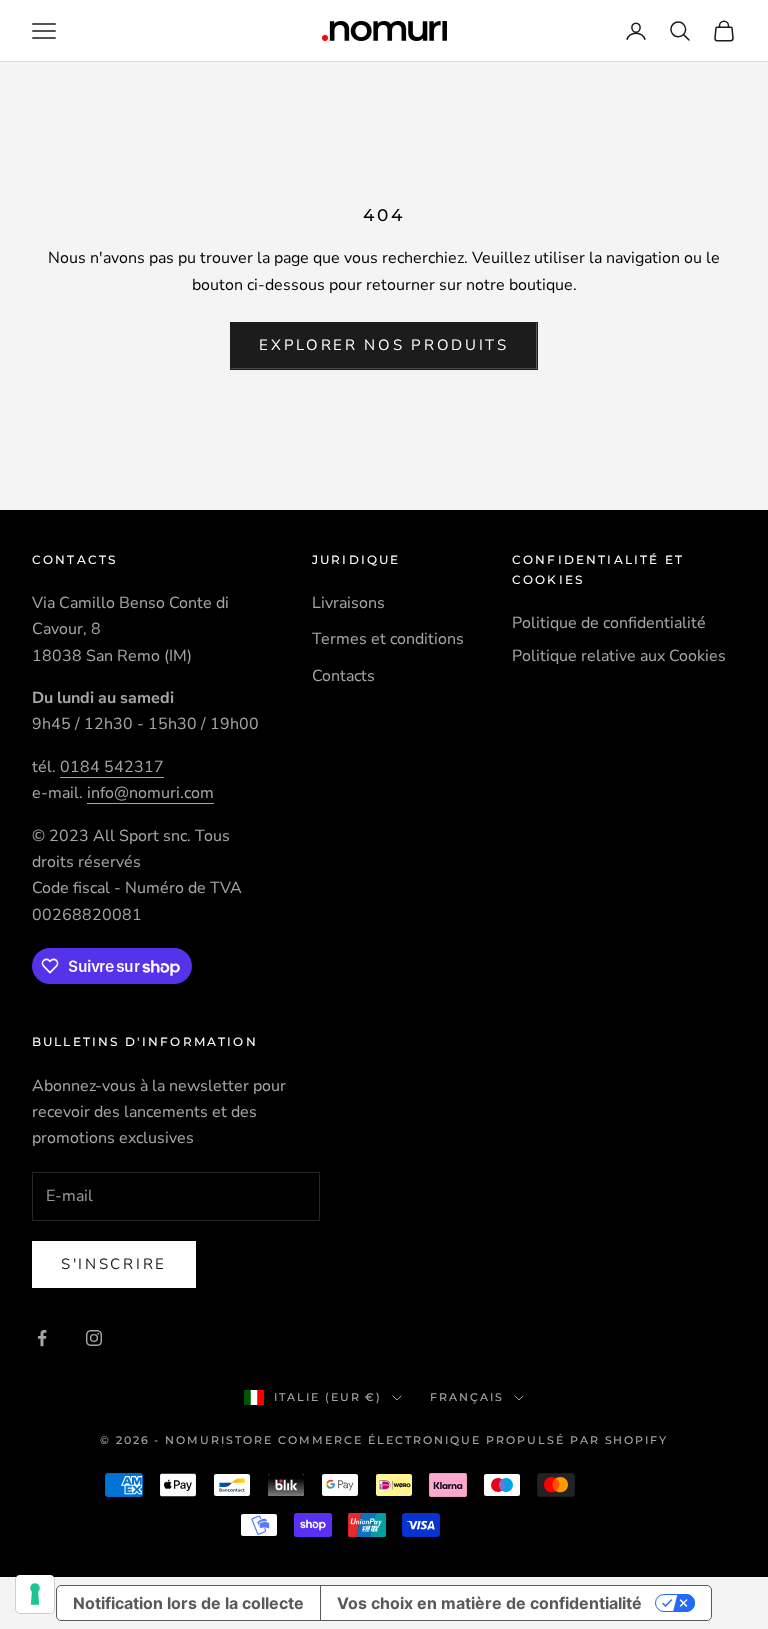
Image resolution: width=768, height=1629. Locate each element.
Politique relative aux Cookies (619, 656)
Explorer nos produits (384, 345)
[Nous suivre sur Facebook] (42, 1338)
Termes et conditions (388, 639)
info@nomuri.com (150, 793)
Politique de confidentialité (609, 623)
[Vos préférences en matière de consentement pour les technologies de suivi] (35, 1594)
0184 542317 (112, 767)
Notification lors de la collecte (188, 1603)
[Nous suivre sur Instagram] (94, 1338)
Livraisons (348, 603)
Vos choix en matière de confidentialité (489, 1603)
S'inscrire (114, 1264)
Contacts (343, 676)
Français (467, 1397)
